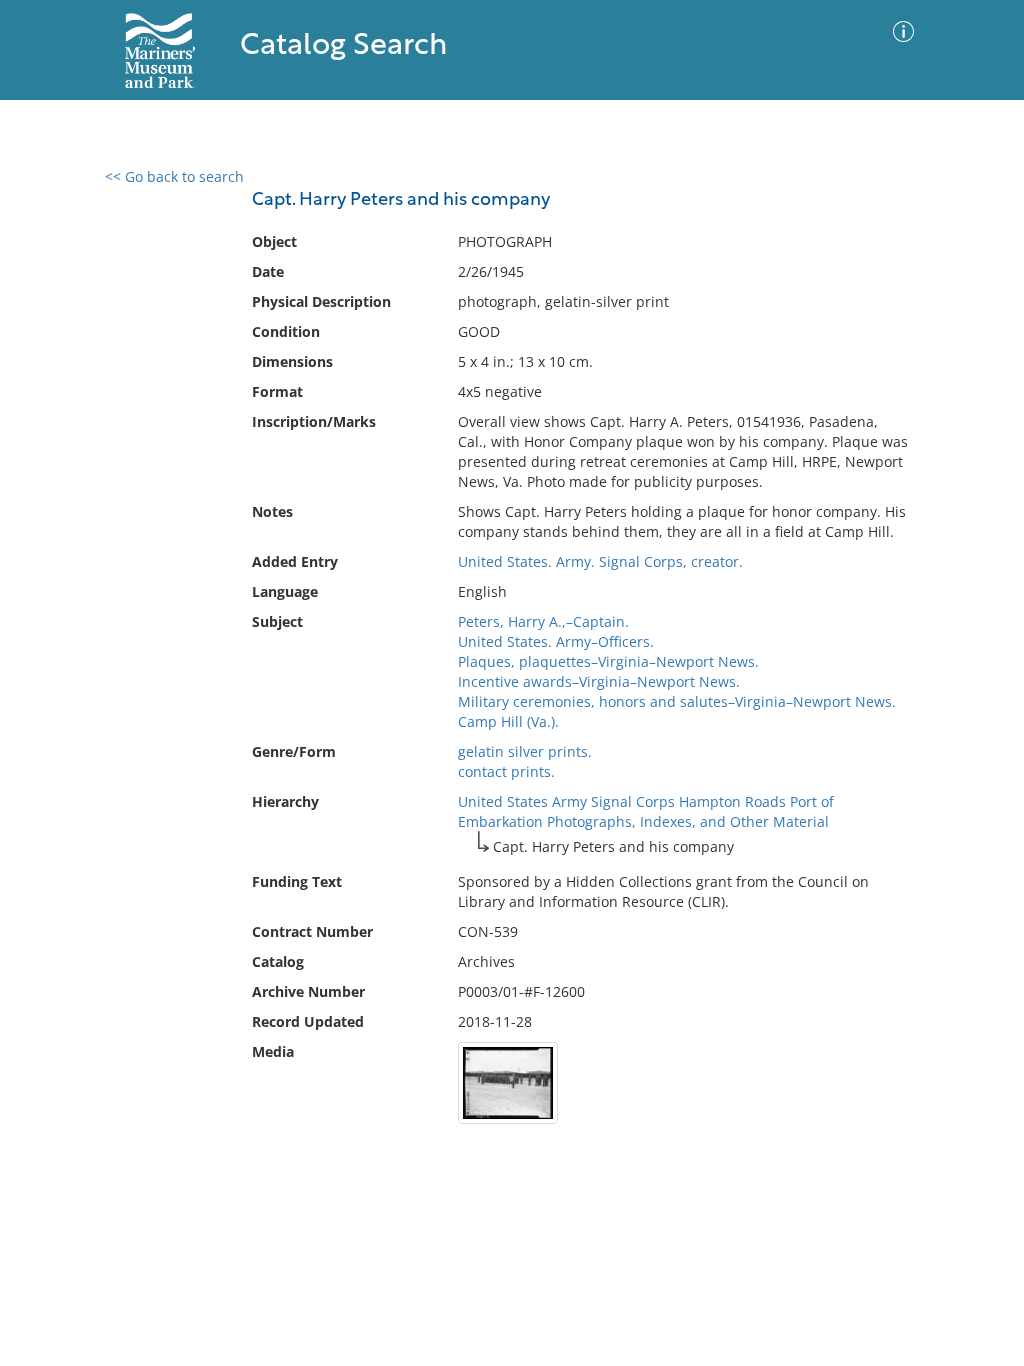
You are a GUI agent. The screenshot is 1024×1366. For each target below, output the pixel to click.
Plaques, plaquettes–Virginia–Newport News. (608, 661)
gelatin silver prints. (525, 751)
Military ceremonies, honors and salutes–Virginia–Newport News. (677, 701)
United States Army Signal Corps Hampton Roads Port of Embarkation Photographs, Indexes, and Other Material (646, 811)
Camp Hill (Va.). (508, 721)
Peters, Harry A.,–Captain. (543, 621)
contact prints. (506, 771)
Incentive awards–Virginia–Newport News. (599, 681)
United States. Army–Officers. (556, 641)
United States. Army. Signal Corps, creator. (600, 561)
